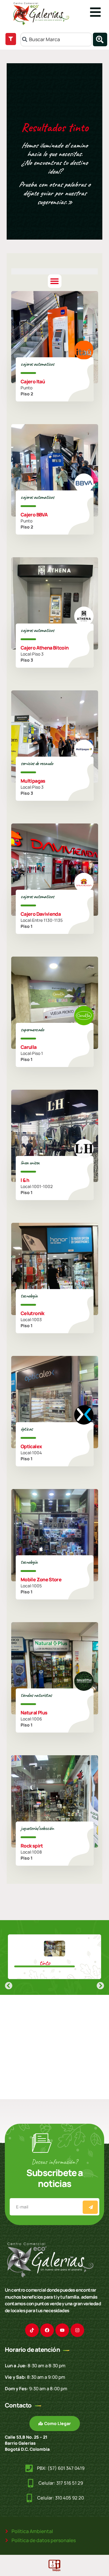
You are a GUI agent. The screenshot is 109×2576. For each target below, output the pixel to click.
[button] (55, 281)
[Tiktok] (32, 2330)
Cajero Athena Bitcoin (45, 647)
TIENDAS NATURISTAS (36, 1695)
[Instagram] (77, 2330)
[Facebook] (47, 2330)
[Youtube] (62, 2330)
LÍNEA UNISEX (30, 1163)
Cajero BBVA (34, 514)
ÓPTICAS (27, 1429)
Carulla (29, 1047)
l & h (25, 1180)
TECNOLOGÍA (29, 1296)
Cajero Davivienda (41, 914)
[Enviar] (90, 2207)
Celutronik (33, 1313)
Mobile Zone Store (41, 1579)
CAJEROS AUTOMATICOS (37, 364)
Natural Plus (34, 1712)
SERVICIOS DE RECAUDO (37, 763)
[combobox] (56, 39)
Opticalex (31, 1446)
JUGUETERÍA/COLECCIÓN (37, 1828)
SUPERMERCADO (32, 1029)
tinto (45, 1963)
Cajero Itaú (33, 381)
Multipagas (33, 781)
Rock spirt (32, 1845)
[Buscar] (100, 39)
